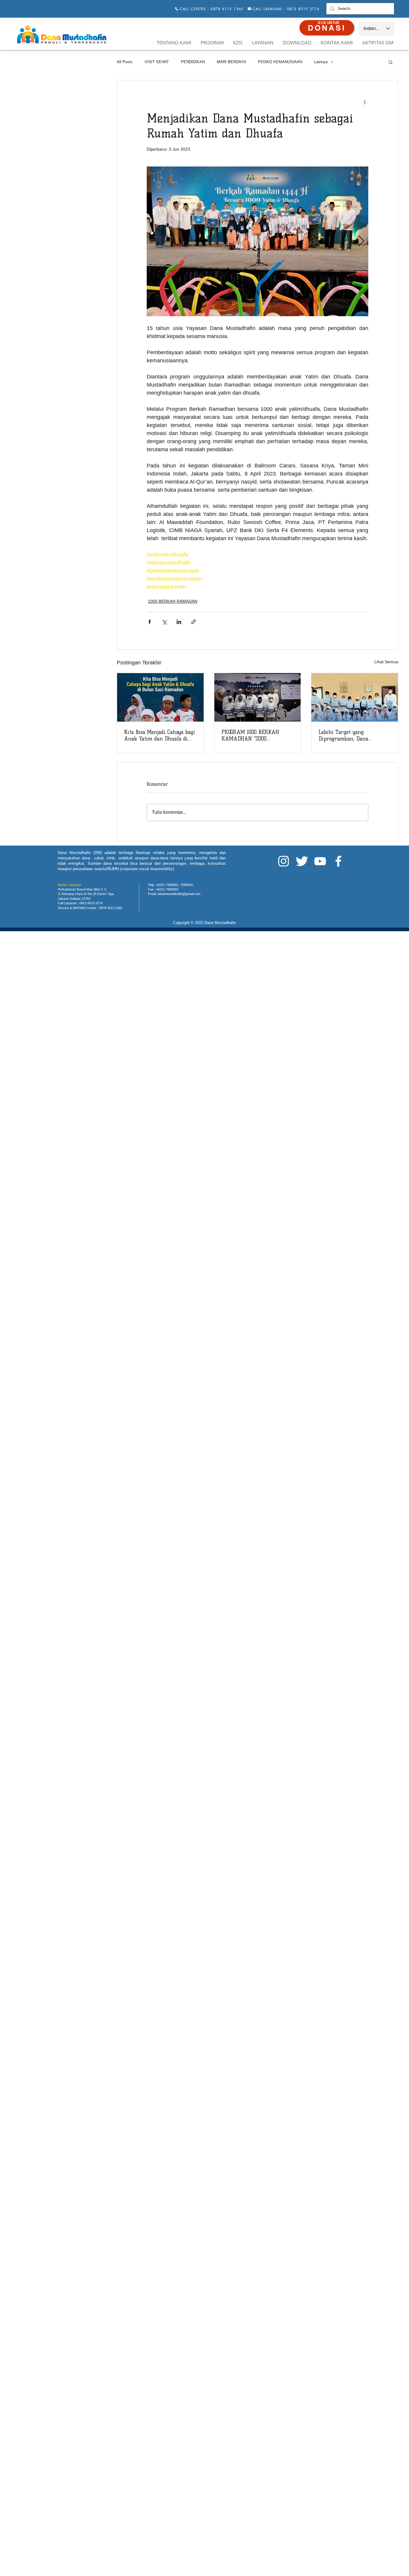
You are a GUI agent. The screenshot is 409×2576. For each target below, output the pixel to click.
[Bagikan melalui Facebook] (150, 622)
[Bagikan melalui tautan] (194, 622)
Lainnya (321, 62)
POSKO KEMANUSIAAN (280, 62)
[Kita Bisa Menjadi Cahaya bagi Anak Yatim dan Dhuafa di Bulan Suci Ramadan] (160, 697)
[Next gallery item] (361, 241)
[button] (391, 62)
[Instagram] (284, 861)
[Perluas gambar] (257, 241)
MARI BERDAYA (231, 62)
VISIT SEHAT (157, 62)
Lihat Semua (386, 662)
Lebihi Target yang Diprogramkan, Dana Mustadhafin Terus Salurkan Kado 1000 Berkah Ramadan (352, 735)
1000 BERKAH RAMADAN (173, 601)
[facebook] (338, 861)
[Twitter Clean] (302, 861)
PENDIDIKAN (193, 62)
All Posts (125, 62)
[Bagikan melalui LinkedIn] (179, 622)
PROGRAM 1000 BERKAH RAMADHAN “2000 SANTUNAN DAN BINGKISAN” (250, 735)
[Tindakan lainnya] (365, 102)
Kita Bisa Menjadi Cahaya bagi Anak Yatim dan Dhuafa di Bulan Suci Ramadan (160, 735)
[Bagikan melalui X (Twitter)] (164, 622)
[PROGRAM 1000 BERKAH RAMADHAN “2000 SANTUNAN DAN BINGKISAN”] (258, 697)
